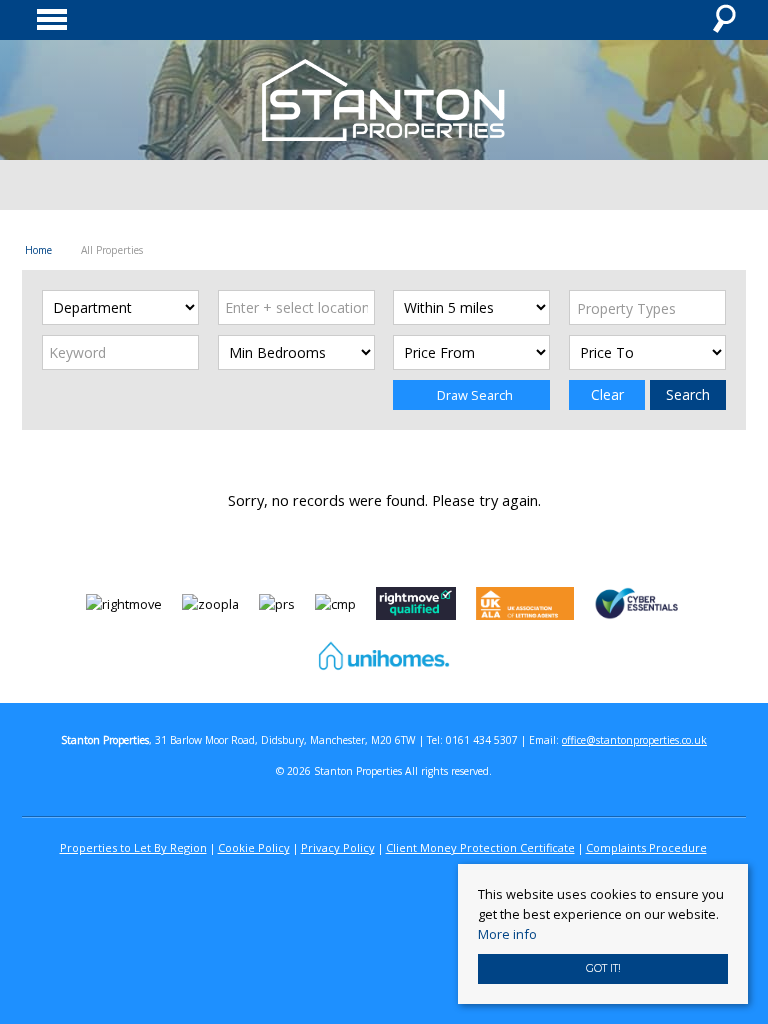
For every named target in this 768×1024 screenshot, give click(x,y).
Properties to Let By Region (133, 847)
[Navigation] (54, 20)
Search (688, 394)
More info (507, 934)
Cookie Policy (254, 847)
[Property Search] (723, 20)
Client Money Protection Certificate (480, 847)
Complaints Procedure (646, 847)
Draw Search (472, 395)
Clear (607, 394)
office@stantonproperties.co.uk (634, 740)
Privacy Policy (338, 847)
